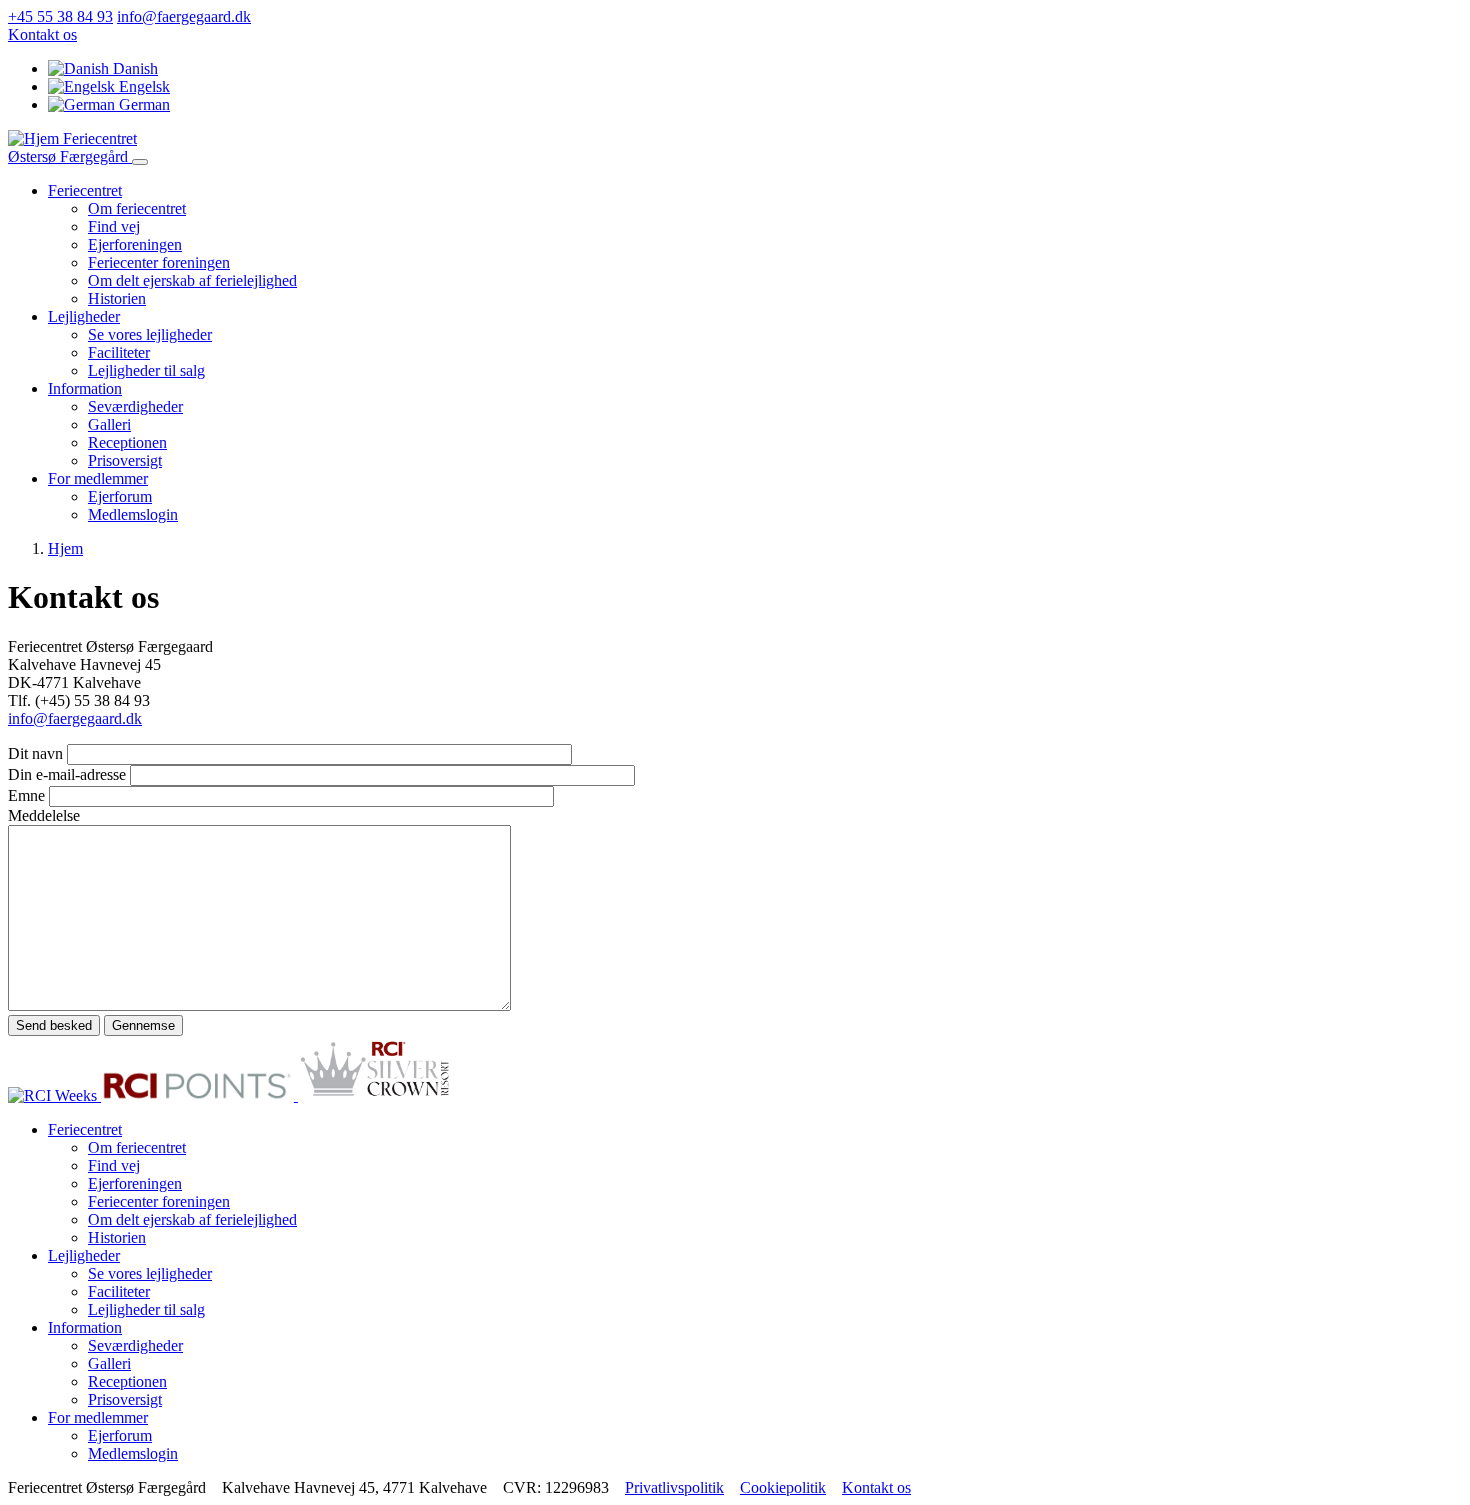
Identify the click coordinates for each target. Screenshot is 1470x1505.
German (142, 104)
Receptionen (127, 442)
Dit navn (35, 753)
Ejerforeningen (135, 244)
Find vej (114, 226)
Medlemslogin (133, 514)
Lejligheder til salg (146, 370)
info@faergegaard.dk (184, 16)
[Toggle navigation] (140, 162)
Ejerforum (120, 496)
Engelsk (142, 86)
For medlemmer (98, 478)
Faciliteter (119, 352)
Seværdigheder (135, 406)
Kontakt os (42, 34)
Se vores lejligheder (150, 334)
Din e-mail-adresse (67, 774)
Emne (26, 795)
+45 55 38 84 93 (60, 16)
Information (85, 388)
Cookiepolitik (783, 1487)
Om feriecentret (137, 208)
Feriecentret (85, 190)
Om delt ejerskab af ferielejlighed (192, 280)
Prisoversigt (125, 460)
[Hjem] (35, 138)
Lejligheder (84, 316)
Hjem (65, 548)
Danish (133, 68)
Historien (117, 298)
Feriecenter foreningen (159, 262)
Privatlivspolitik (674, 1487)
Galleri (109, 424)
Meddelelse (44, 815)
